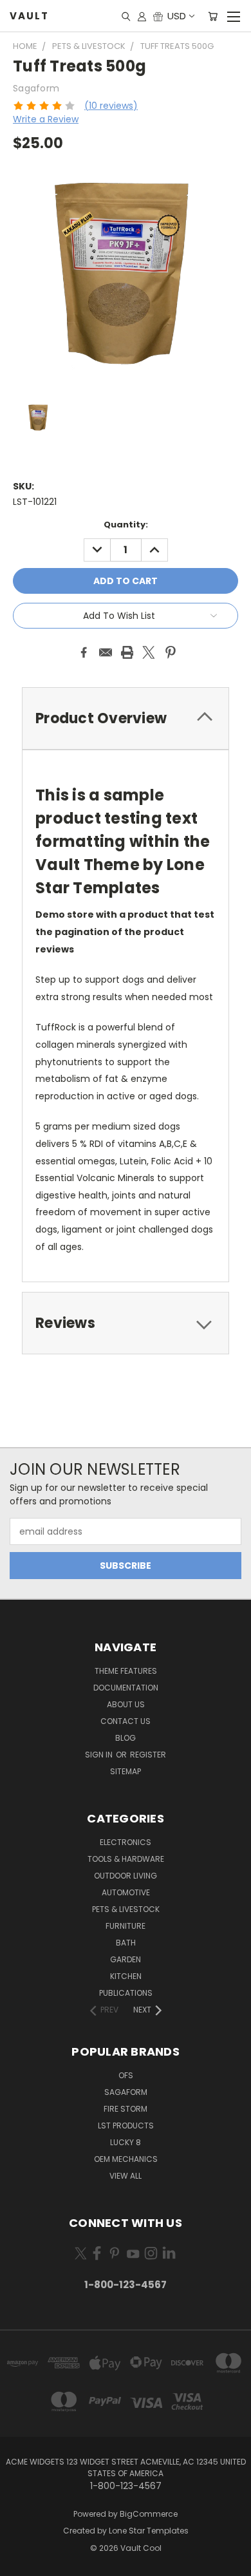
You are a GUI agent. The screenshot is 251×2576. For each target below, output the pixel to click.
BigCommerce (149, 2514)
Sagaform (126, 2092)
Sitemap (126, 1771)
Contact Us (126, 1721)
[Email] (106, 652)
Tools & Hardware (126, 1859)
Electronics (126, 1842)
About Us (126, 1704)
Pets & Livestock (126, 1909)
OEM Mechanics (126, 2159)
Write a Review (46, 119)
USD (177, 16)
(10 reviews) (111, 106)
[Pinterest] (171, 652)
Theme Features (126, 1671)
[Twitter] (149, 652)
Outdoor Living (126, 1876)
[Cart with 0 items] (213, 16)
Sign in (100, 1755)
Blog (126, 1738)
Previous (20, 2563)
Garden (126, 1959)
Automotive (126, 1892)
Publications (126, 1993)
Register (148, 1755)
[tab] (126, 718)
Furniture (126, 1926)
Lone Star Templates (149, 2531)
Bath (126, 1943)
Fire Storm (126, 2109)
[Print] (127, 652)
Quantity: (126, 525)
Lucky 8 (126, 2142)
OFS (126, 2075)
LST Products (126, 2126)
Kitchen (126, 1976)
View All (126, 2176)
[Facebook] (84, 652)
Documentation (126, 1688)
